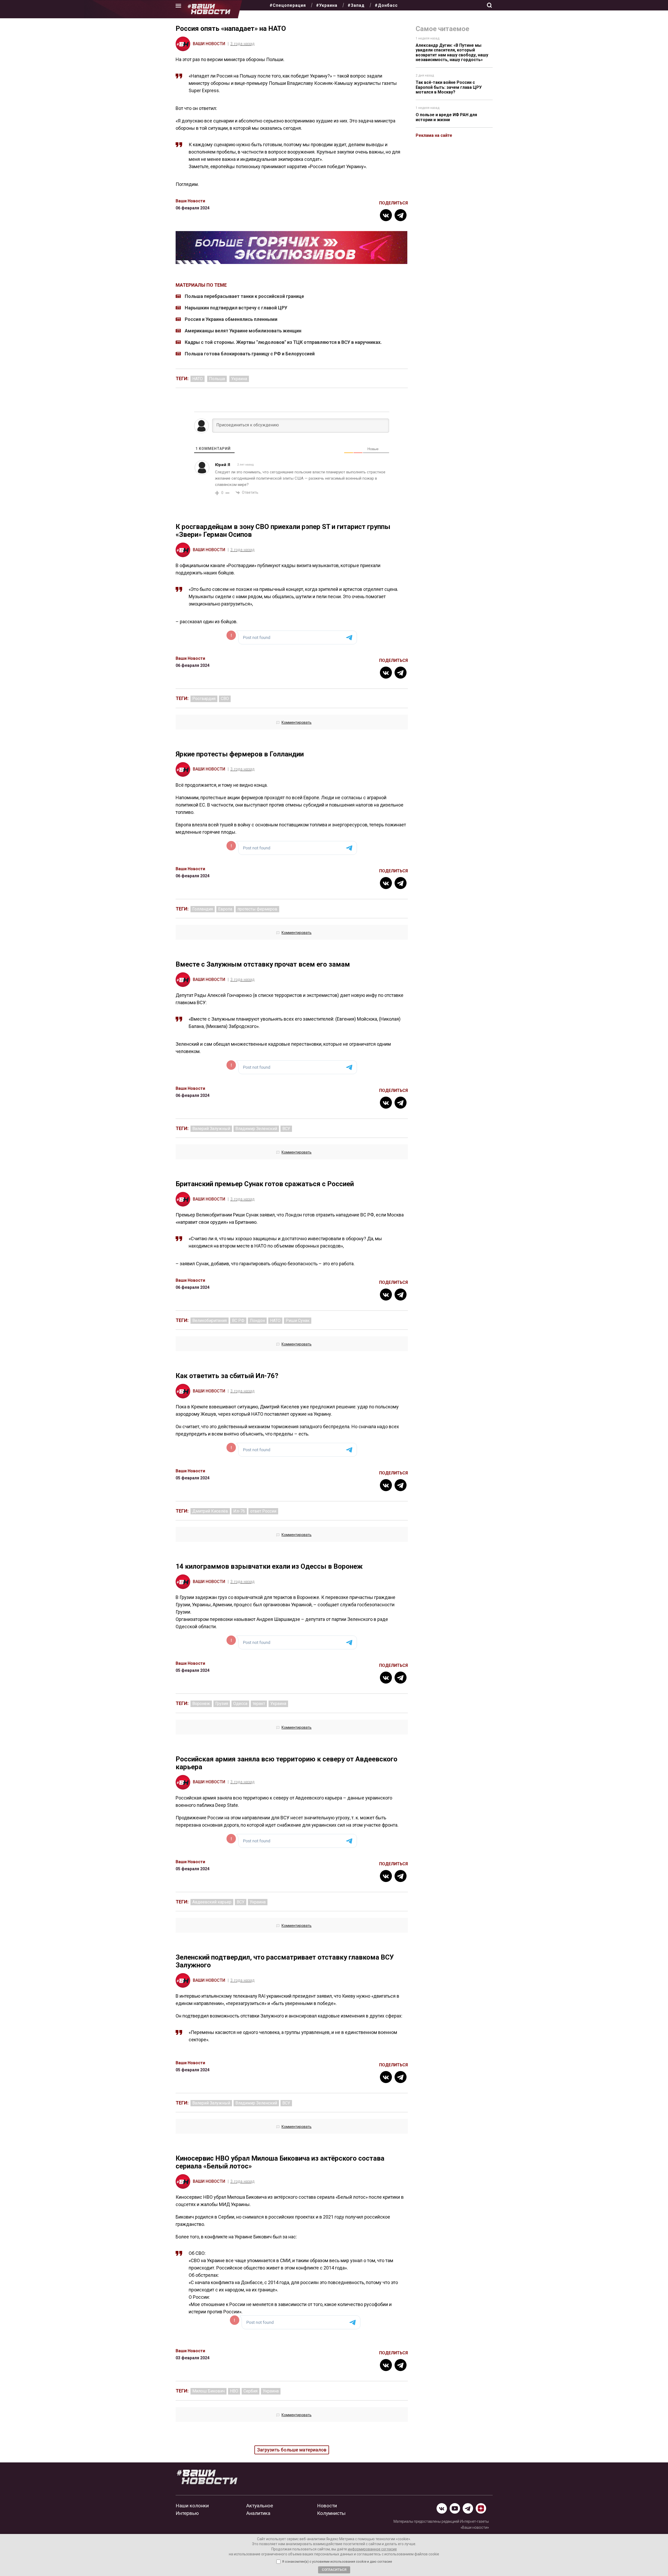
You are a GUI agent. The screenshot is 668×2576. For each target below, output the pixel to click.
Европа (225, 909)
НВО (234, 2391)
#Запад (356, 5)
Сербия (250, 2391)
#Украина (327, 5)
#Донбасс (386, 5)
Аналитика (258, 2513)
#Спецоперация (288, 5)
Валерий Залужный (211, 1129)
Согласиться (334, 2570)
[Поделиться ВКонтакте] (386, 215)
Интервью (187, 2513)
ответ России (263, 1511)
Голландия (203, 909)
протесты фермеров (257, 909)
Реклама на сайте (434, 135)
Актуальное (260, 2506)
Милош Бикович (208, 2391)
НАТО (198, 379)
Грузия (222, 1704)
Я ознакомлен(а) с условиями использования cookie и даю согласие (337, 2562)
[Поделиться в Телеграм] (401, 215)
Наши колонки (192, 2506)
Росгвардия (204, 699)
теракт (259, 1704)
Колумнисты (331, 2513)
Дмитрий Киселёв (210, 1511)
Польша (217, 379)
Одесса (240, 1704)
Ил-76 (239, 1511)
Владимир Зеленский (256, 1129)
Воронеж (201, 1704)
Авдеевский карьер (212, 1902)
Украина (239, 379)
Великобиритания (210, 1321)
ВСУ (286, 1129)
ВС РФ (238, 1321)
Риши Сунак (298, 1321)
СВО (225, 699)
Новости (327, 2506)
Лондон (257, 1321)
